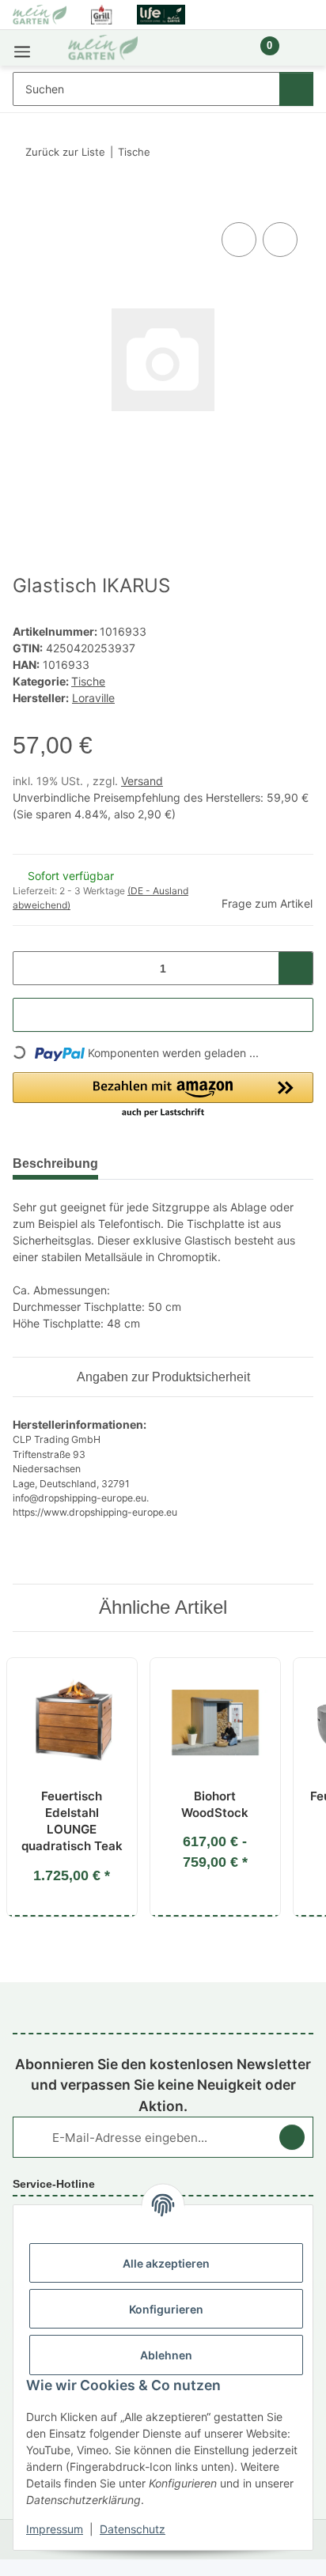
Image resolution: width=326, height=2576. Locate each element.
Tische (88, 681)
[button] (216, 54)
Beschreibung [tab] (55, 1163)
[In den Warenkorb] (25, 201)
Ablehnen (166, 2355)
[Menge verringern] (30, 968)
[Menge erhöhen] (296, 968)
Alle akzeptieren (166, 2263)
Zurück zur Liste (65, 152)
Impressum (55, 2529)
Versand (142, 781)
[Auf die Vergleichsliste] (239, 240)
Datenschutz (133, 2529)
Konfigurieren (166, 2309)
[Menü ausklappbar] (22, 48)
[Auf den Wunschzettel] (280, 240)
